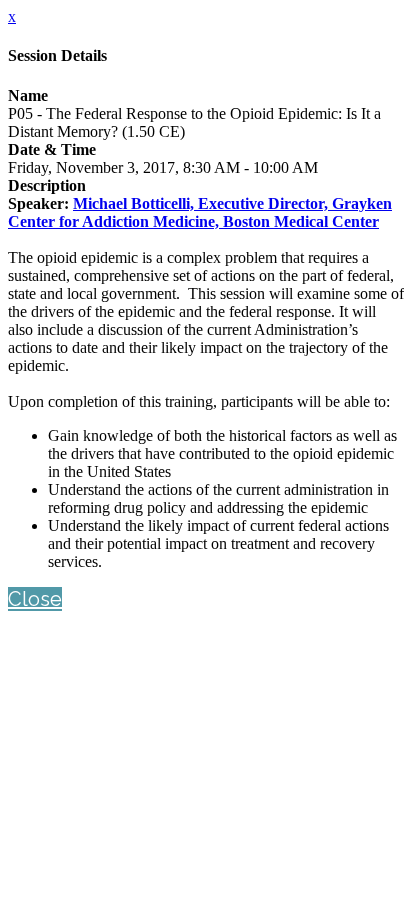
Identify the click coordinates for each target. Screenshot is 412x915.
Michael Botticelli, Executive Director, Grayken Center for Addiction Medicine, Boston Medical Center (200, 212)
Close (35, 599)
